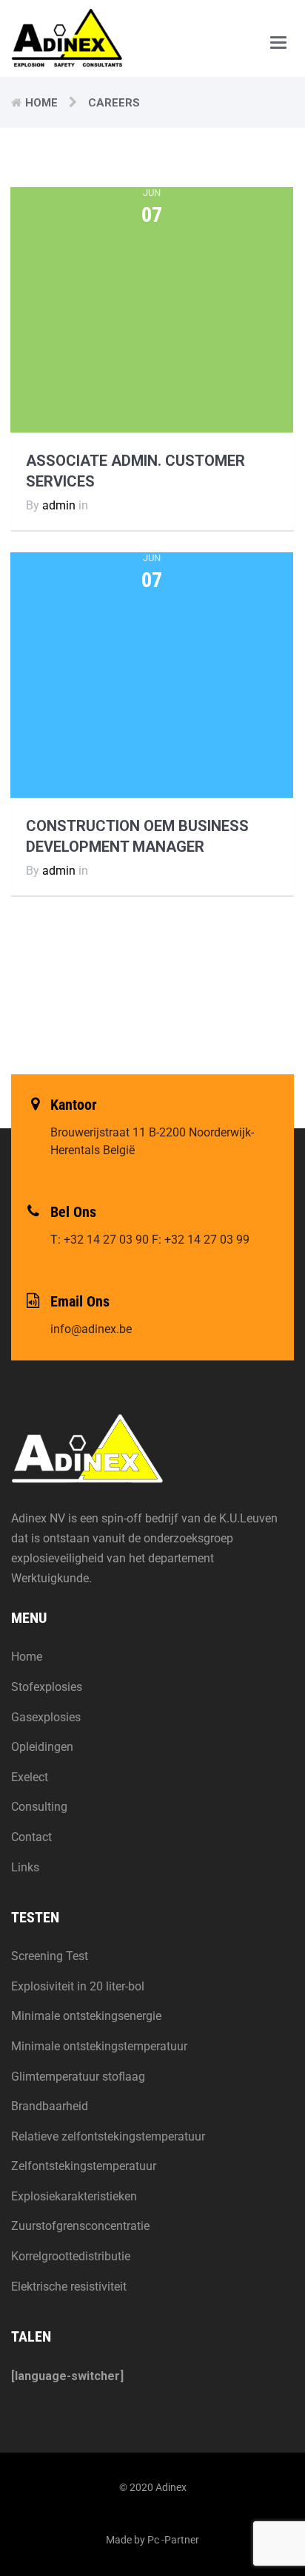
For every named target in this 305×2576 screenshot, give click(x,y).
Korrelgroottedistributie (71, 2256)
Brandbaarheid (50, 2106)
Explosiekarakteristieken (74, 2196)
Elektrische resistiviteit (69, 2287)
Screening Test (50, 1956)
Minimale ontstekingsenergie (86, 2016)
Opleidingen (42, 1747)
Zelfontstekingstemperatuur (84, 2166)
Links (25, 1867)
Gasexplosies (46, 1717)
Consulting (39, 1807)
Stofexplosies (47, 1687)
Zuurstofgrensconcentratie (80, 2226)
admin (59, 505)
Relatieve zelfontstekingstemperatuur (108, 2136)
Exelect (30, 1777)
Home (41, 103)
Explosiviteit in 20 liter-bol (78, 1986)
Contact (31, 1837)
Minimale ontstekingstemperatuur (99, 2046)
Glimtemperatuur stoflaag (78, 2077)
